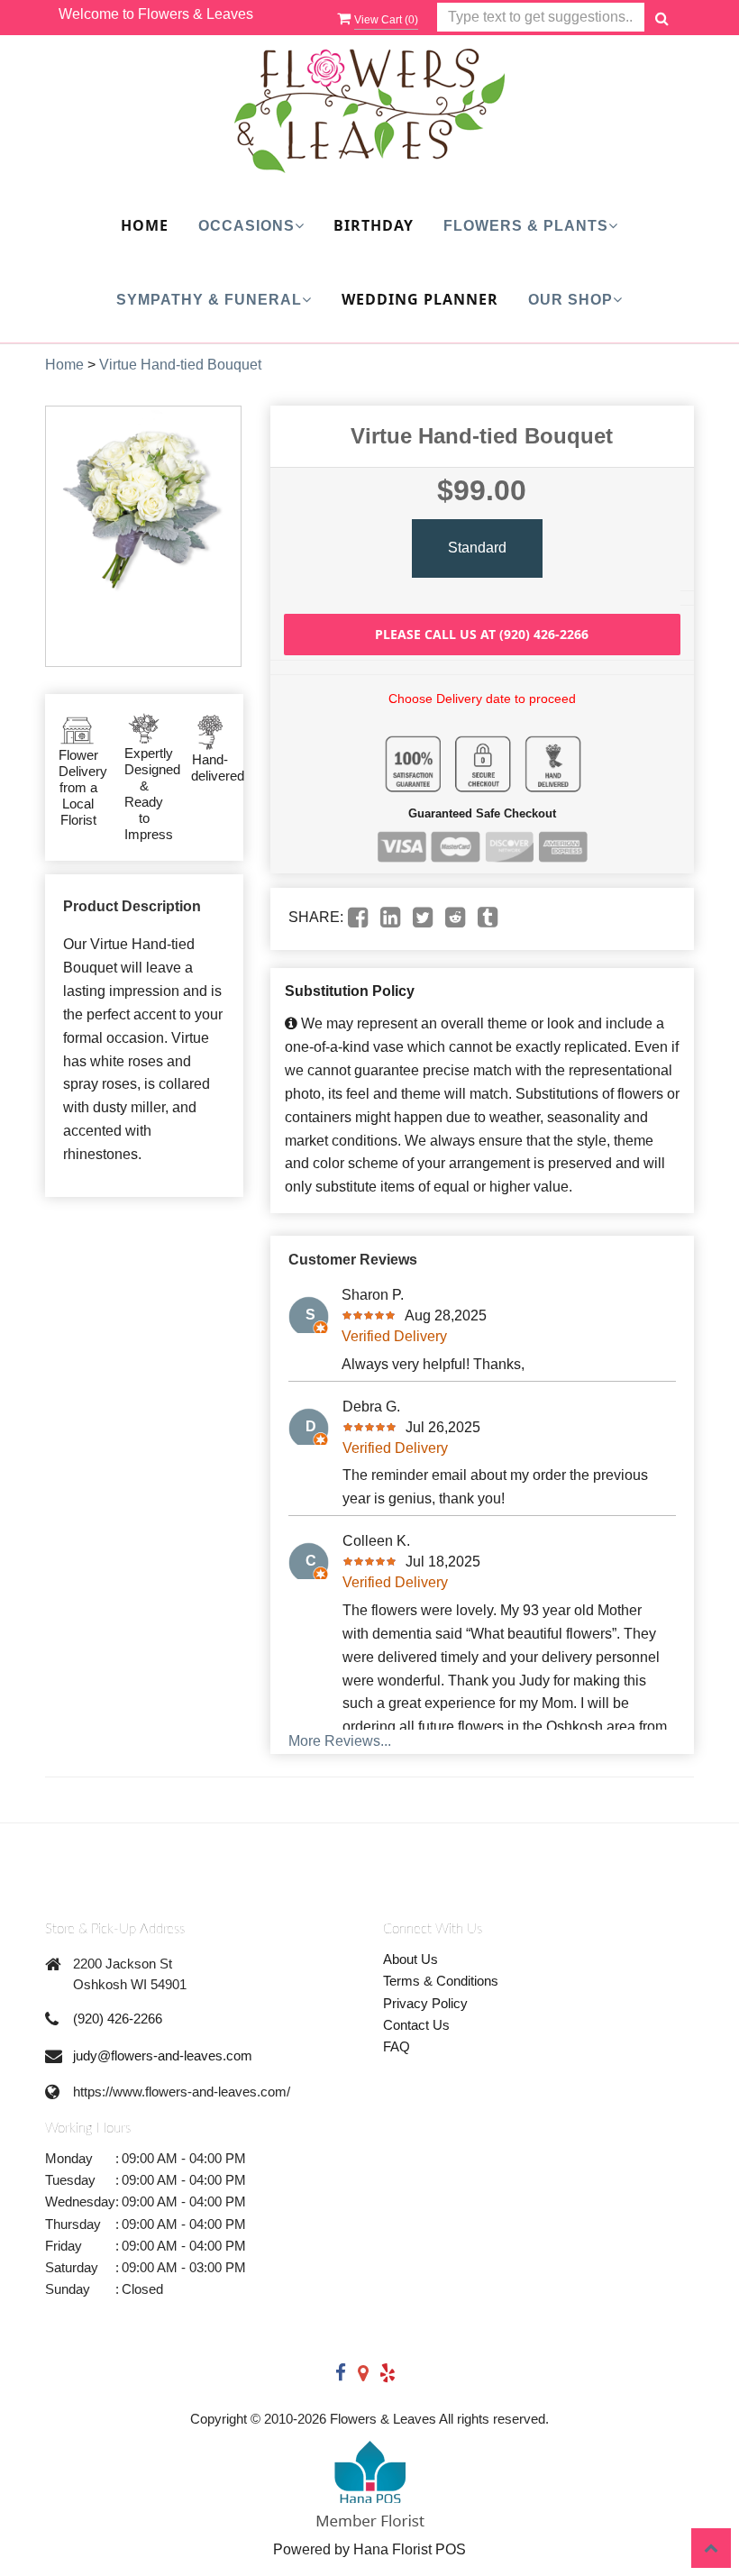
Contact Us (416, 2025)
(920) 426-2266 (118, 2019)
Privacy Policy (425, 2003)
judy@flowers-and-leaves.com (163, 2055)
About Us (411, 1959)
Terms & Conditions (441, 1981)
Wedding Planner (420, 299)
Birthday (374, 225)
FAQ (397, 2046)
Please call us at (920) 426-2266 (482, 634)
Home (145, 225)
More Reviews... (340, 1741)
